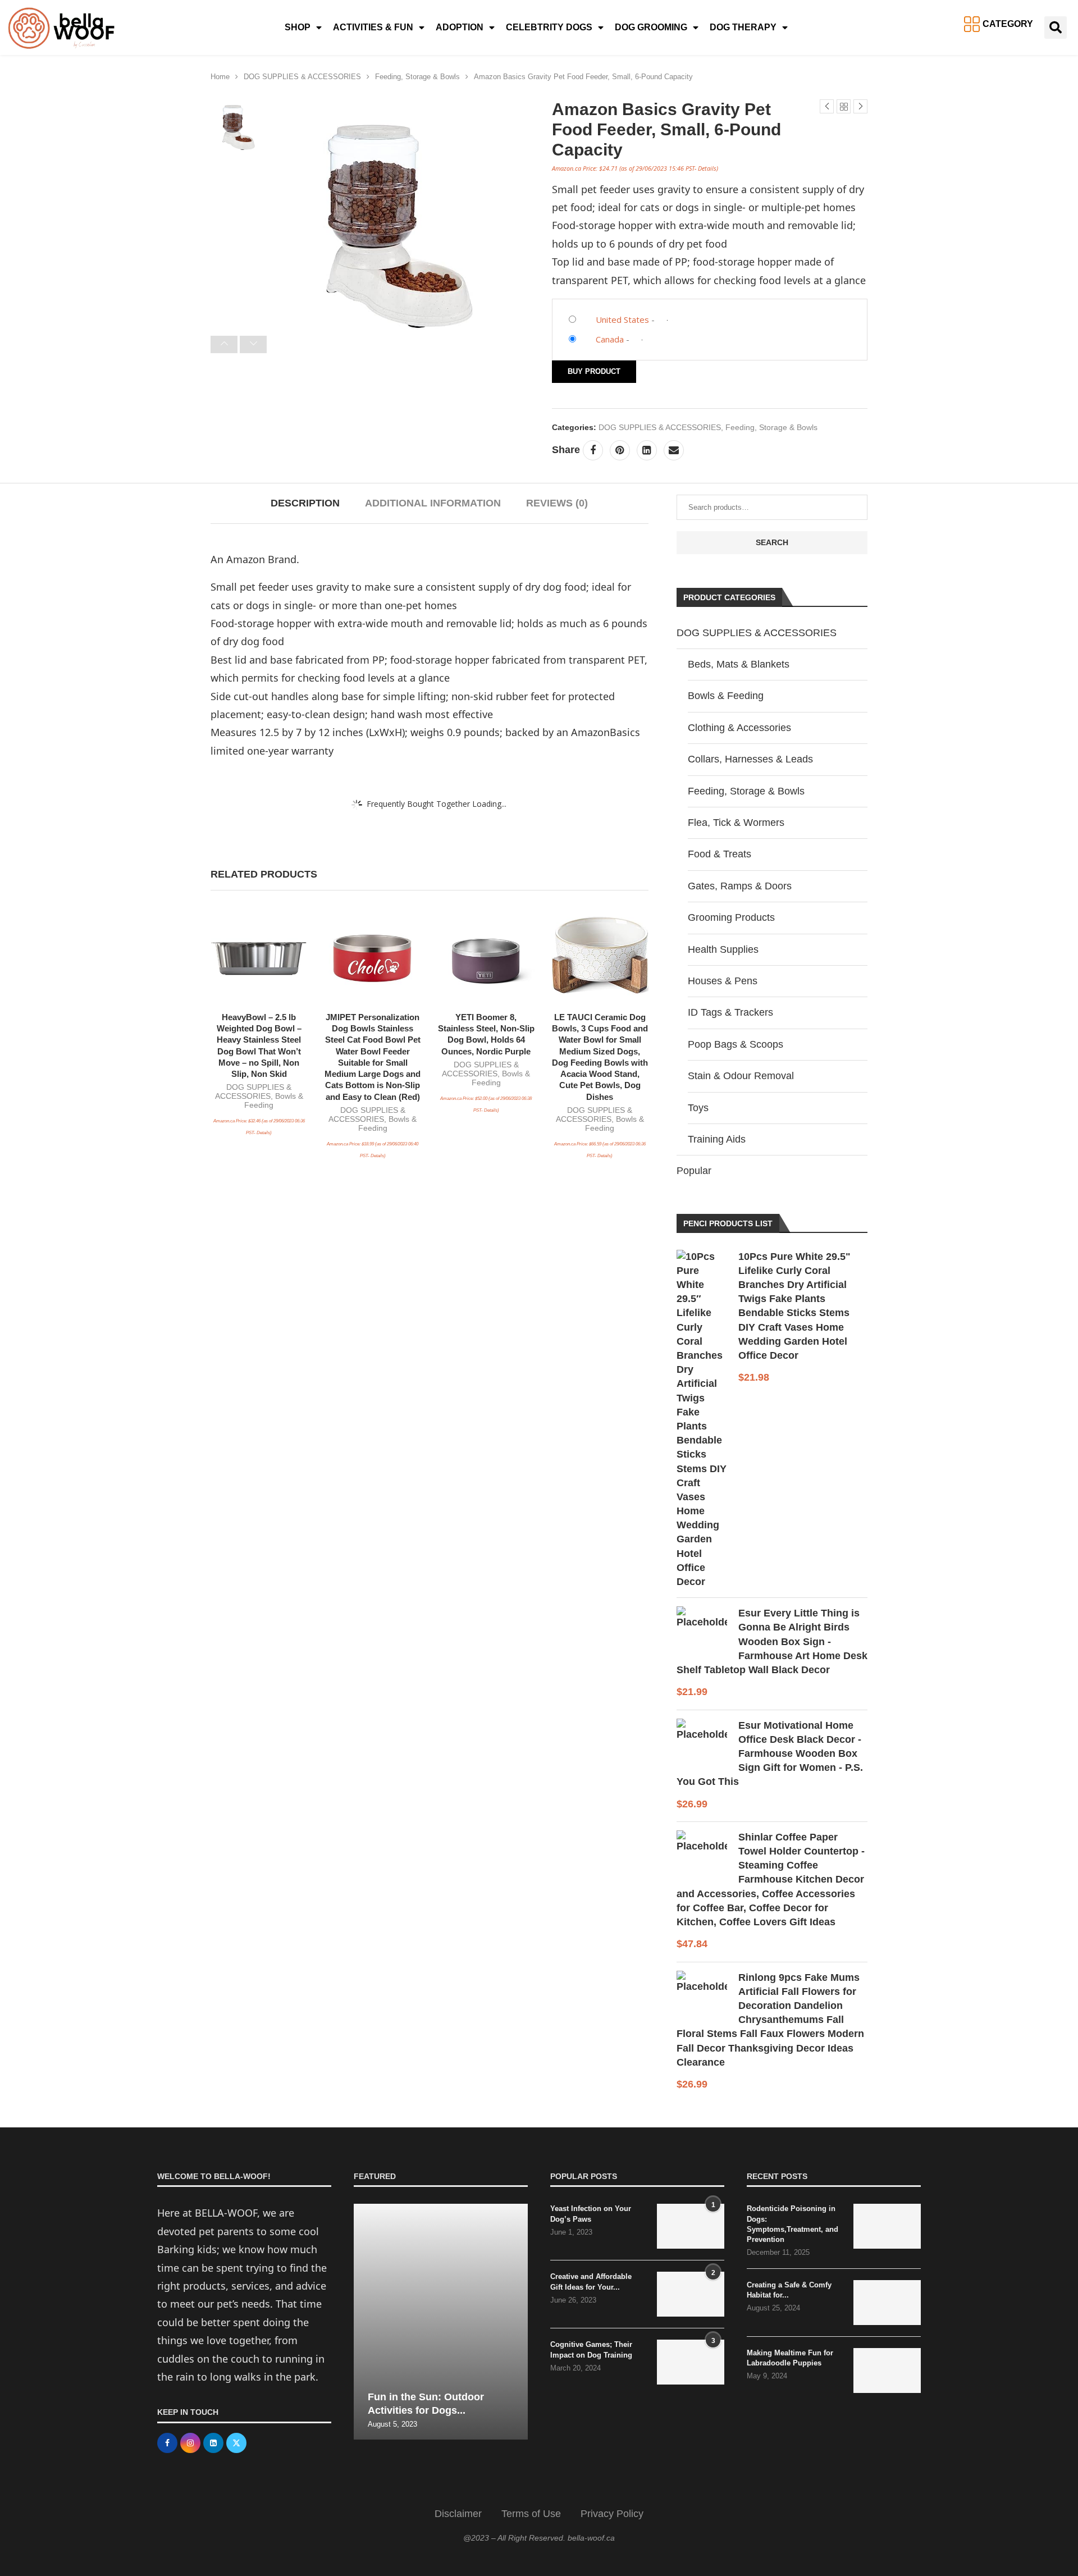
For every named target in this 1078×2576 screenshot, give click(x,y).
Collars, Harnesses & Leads (750, 759)
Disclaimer (458, 2514)
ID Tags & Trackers (730, 1012)
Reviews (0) (557, 503)
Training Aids (717, 1139)
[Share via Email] (674, 450)
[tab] (305, 503)
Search (772, 542)
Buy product (594, 371)
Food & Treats (720, 854)
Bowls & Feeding (726, 696)
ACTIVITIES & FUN (373, 27)
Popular (694, 1171)
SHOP (298, 27)
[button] (1056, 28)
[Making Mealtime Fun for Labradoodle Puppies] (887, 2371)
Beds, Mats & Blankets (739, 664)
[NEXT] (253, 344)
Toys (698, 1108)
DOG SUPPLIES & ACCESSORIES (302, 77)
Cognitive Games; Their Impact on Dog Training (591, 2349)
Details (707, 168)
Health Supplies (723, 949)
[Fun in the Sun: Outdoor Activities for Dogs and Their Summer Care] (441, 2322)
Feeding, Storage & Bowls (417, 77)
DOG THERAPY (743, 27)
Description (305, 503)
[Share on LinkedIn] (647, 450)
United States (622, 319)
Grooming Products (731, 917)
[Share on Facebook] (593, 450)
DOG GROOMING (651, 27)
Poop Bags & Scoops (736, 1044)
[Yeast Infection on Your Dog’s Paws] (691, 2226)
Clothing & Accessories (739, 728)
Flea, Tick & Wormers (736, 823)
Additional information (433, 503)
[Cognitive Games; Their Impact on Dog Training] (691, 2362)
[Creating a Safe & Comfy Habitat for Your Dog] (887, 2303)
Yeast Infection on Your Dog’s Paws (591, 2214)
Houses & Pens (723, 981)
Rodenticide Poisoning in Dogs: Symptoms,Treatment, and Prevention (792, 2224)
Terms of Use (531, 2514)
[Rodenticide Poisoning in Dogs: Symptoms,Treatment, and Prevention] (887, 2226)
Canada (610, 339)
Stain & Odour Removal (741, 1076)
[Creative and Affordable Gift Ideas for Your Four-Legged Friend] (691, 2294)
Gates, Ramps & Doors (740, 886)
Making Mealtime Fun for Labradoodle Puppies (790, 2358)
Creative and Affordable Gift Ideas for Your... (591, 2282)
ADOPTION (460, 27)
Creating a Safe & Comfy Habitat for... (789, 2290)
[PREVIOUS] (224, 344)
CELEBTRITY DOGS (549, 27)
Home (220, 77)
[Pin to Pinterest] (620, 450)
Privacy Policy (612, 2514)
